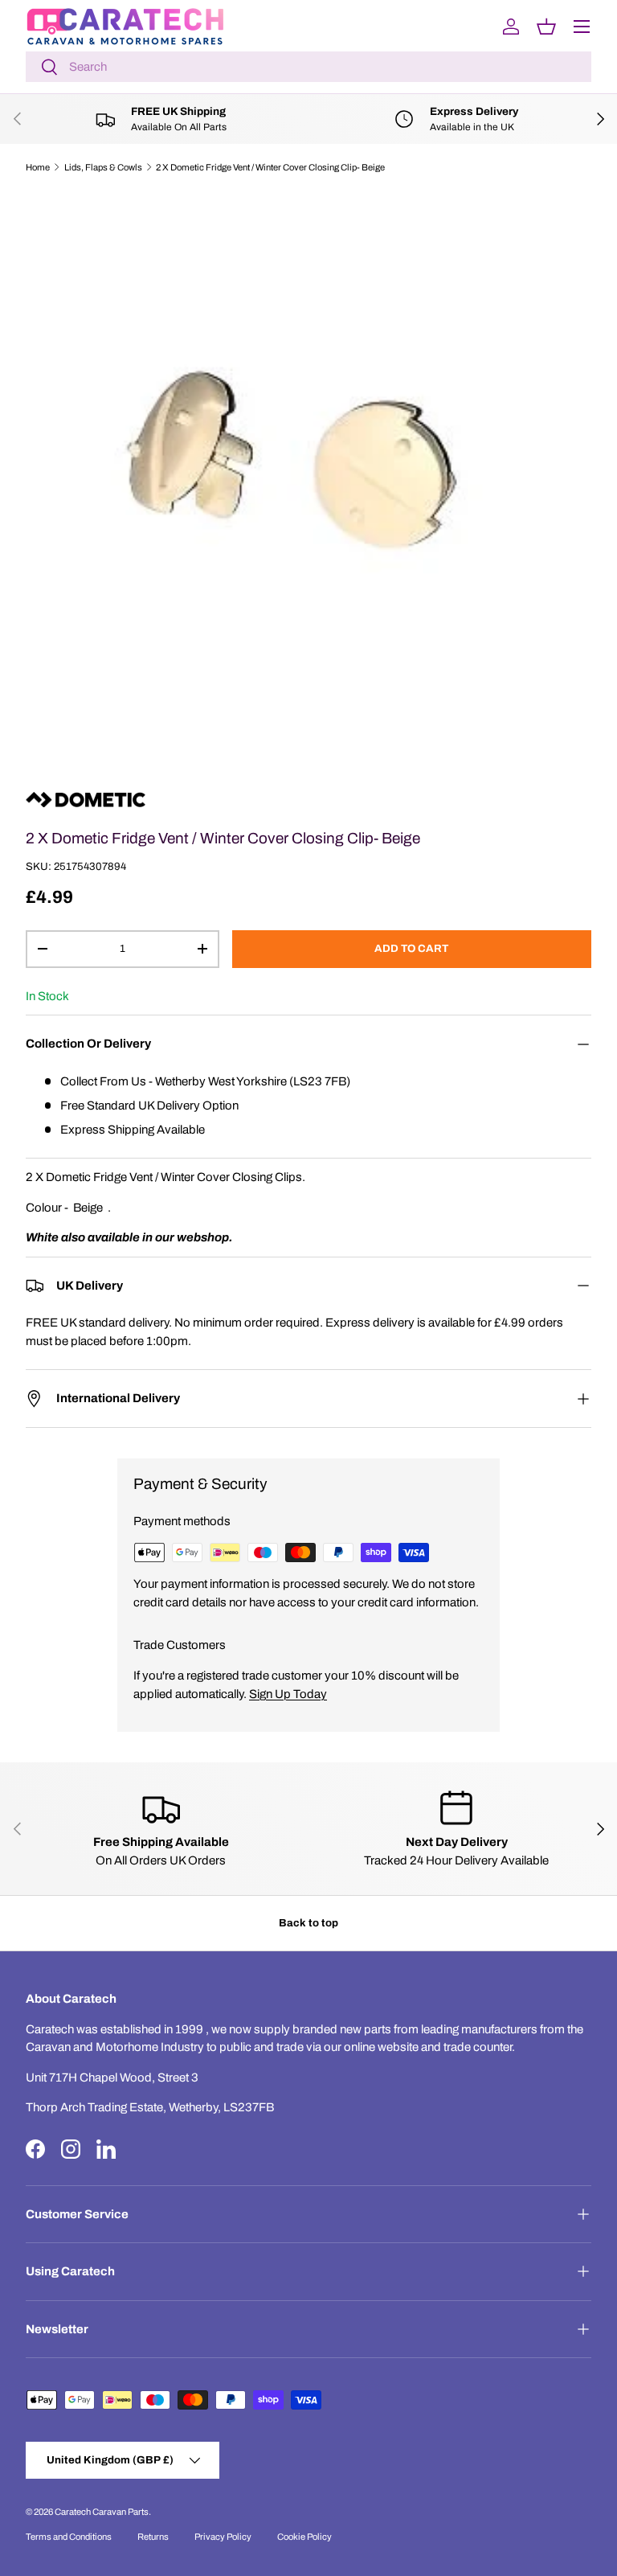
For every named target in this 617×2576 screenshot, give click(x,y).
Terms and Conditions (69, 2537)
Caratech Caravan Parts (102, 2512)
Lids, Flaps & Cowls (103, 167)
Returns (153, 2537)
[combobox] (308, 67)
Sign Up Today (288, 1694)
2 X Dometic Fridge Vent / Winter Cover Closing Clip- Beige (270, 167)
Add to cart (411, 948)
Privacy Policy (223, 2537)
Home (38, 167)
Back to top (308, 1923)
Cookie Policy (304, 2537)
